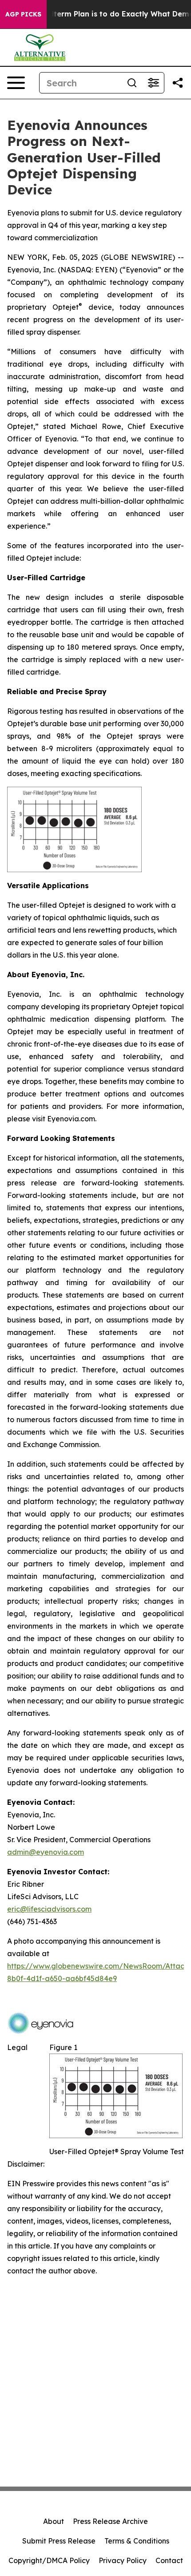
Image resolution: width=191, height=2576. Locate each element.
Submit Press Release (59, 2541)
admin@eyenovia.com (46, 1852)
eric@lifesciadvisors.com (49, 1909)
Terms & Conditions (137, 2541)
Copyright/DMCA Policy (49, 2560)
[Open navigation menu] (16, 83)
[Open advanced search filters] (153, 83)
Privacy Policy (123, 2560)
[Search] (132, 83)
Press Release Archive (110, 2521)
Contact (169, 2560)
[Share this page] (178, 83)
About (54, 2521)
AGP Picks (23, 14)
